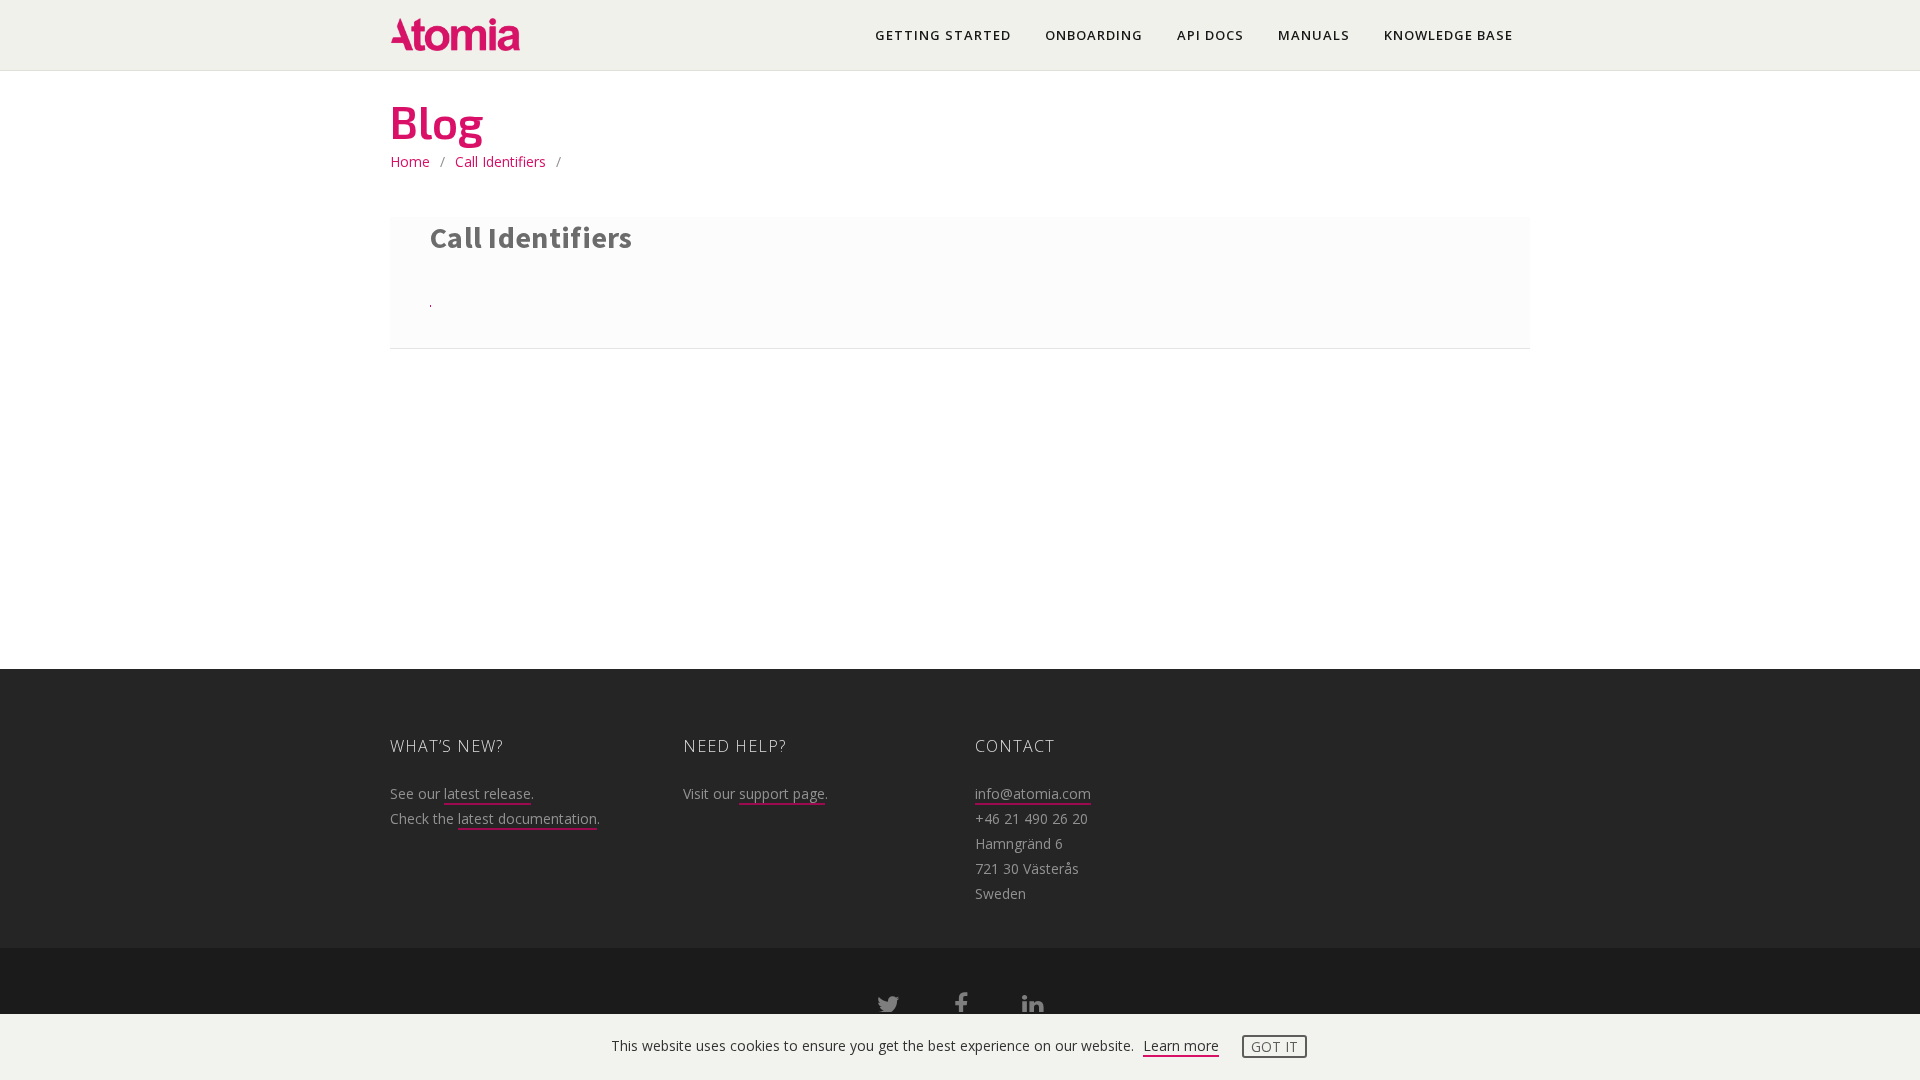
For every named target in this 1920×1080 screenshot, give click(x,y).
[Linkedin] (1032, 1008)
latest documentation (527, 818)
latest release (487, 793)
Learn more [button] (1181, 1045)
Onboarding (1094, 35)
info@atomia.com (1033, 793)
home (410, 161)
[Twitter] (888, 1008)
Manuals (1314, 35)
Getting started (943, 35)
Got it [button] (1274, 1046)
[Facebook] (961, 1008)
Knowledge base (1448, 35)
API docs (1210, 35)
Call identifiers (500, 161)
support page (782, 793)
